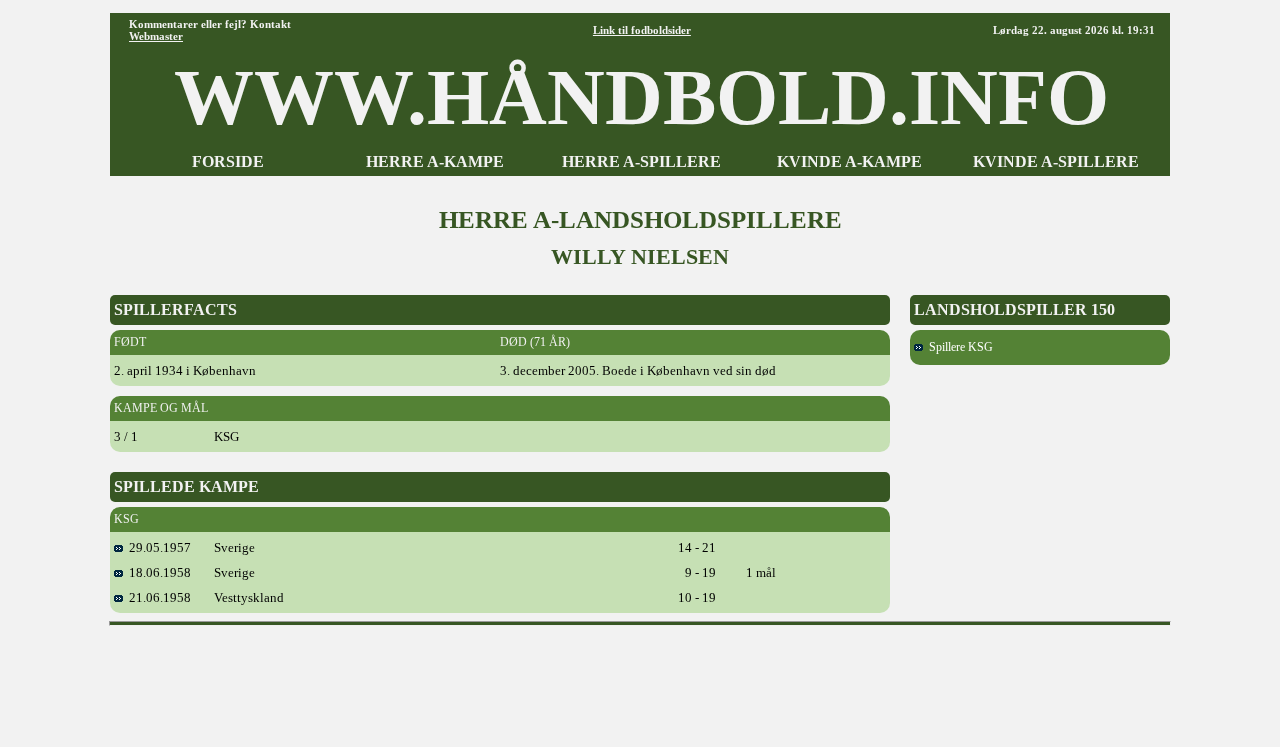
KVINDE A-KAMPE (849, 161)
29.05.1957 (157, 547)
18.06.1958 (157, 572)
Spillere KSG (958, 347)
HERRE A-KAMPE (435, 161)
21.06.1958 (157, 597)
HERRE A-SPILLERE (641, 161)
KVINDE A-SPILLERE (1056, 161)
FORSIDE (228, 161)
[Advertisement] (640, 679)
